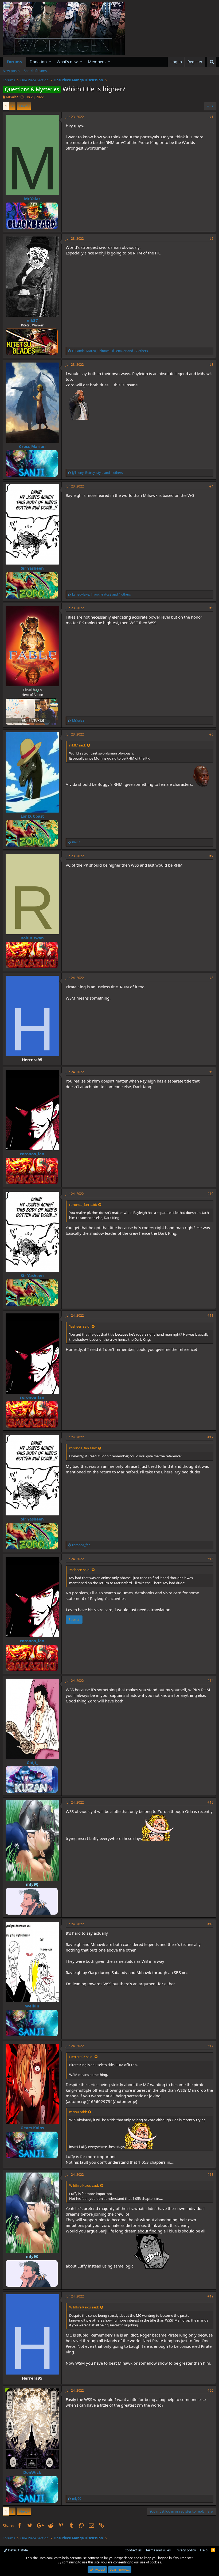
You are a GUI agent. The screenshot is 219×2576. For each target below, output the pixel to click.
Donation (38, 62)
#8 (211, 978)
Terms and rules (158, 2550)
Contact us (133, 2550)
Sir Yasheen (32, 568)
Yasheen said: (80, 1326)
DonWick (32, 2472)
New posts (11, 71)
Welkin (32, 2006)
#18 (210, 2175)
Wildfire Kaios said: (84, 2185)
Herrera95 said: (81, 2057)
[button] (50, 62)
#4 (211, 486)
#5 (211, 608)
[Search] (212, 62)
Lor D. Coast (32, 816)
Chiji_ (32, 1762)
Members (97, 62)
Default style (17, 2550)
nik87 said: (77, 745)
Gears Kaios (32, 2128)
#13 (210, 1559)
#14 (210, 1681)
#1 (211, 117)
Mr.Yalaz (12, 97)
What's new (67, 62)
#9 (211, 1072)
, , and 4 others (97, 473)
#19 (210, 2296)
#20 (210, 2390)
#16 (210, 1924)
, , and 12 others (110, 351)
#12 (210, 1437)
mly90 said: (78, 2112)
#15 (210, 1802)
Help (204, 2550)
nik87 (32, 320)
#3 (211, 365)
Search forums (35, 71)
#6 (211, 734)
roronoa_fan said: (83, 1205)
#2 (211, 239)
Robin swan (32, 938)
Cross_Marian (32, 446)
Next (23, 106)
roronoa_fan (32, 1154)
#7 (211, 856)
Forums (14, 62)
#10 (210, 1194)
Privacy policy (185, 2550)
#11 (210, 1315)
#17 (210, 2046)
